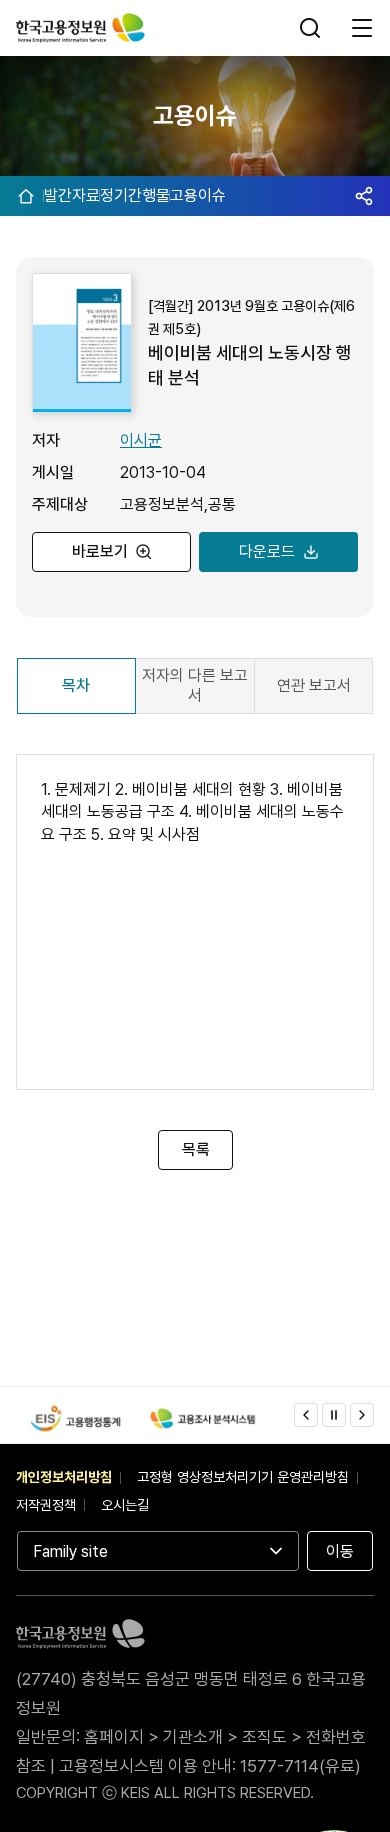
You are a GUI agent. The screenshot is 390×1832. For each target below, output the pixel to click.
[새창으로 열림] (75, 1418)
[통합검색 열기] (312, 28)
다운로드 (267, 551)
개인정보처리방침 (64, 1477)
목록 (195, 1149)
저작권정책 (46, 1505)
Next (362, 1415)
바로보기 (100, 551)
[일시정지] (334, 1415)
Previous (306, 1415)
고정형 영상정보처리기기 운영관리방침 (243, 1477)
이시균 (141, 440)
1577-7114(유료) (300, 1766)
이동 (340, 1551)
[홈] (26, 196)
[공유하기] (364, 196)
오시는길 (125, 1505)
